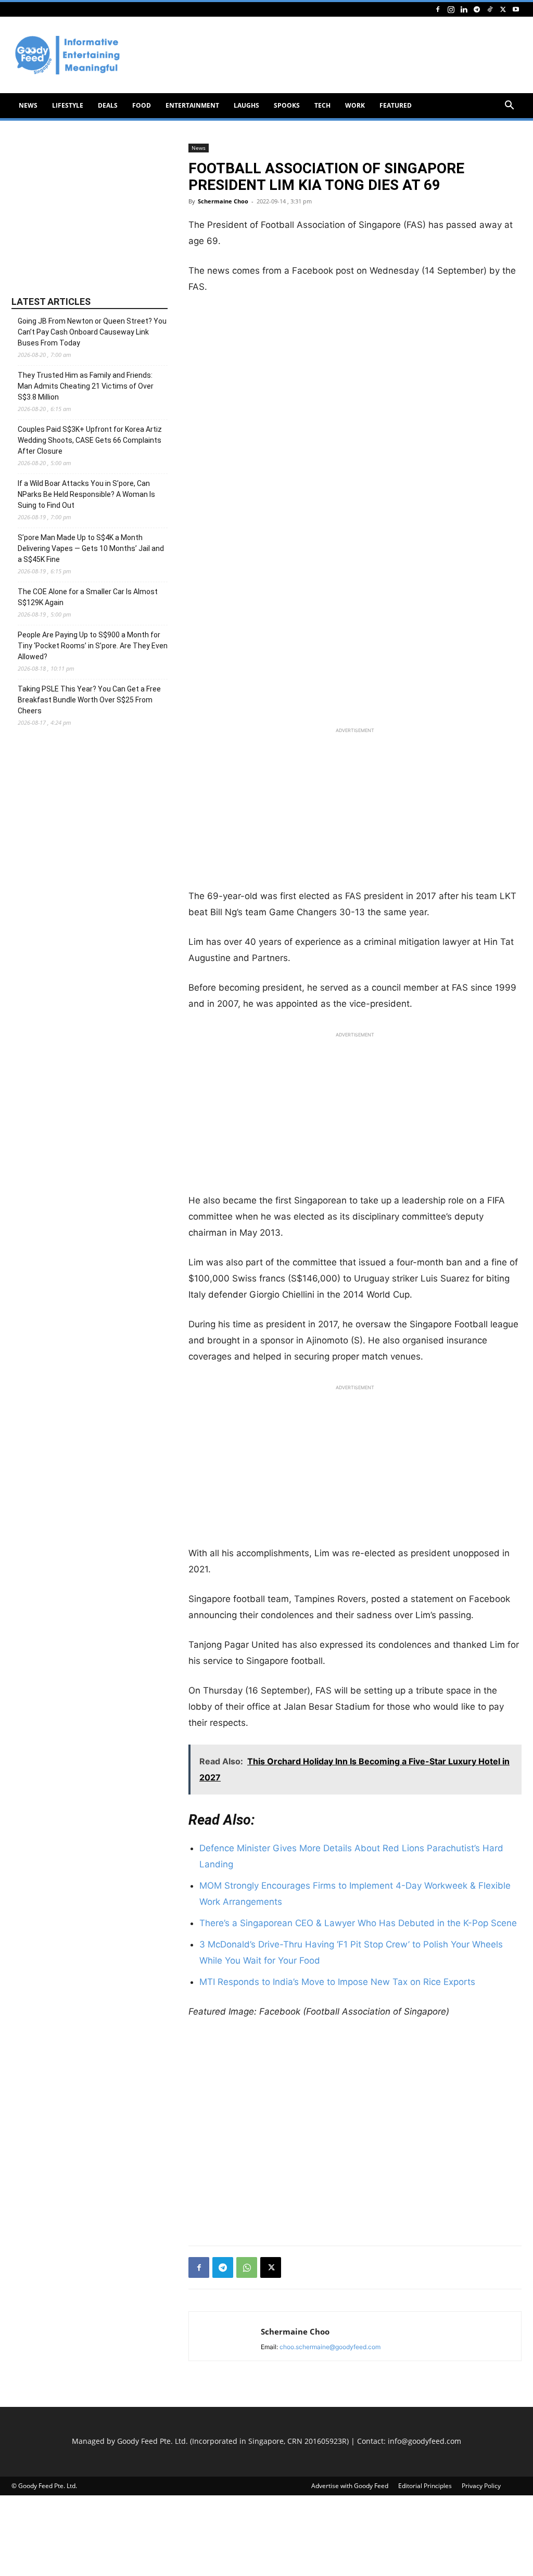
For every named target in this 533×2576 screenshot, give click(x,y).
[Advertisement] (355, 811)
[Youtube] (516, 9)
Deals (108, 105)
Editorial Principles (425, 2486)
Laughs (246, 105)
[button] (509, 106)
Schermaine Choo (223, 201)
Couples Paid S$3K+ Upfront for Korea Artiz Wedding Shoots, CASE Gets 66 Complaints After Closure (90, 440)
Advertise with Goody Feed (350, 2486)
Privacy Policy (481, 2486)
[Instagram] (451, 9)
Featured (396, 105)
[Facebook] (438, 9)
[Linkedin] (464, 9)
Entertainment (192, 105)
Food (142, 105)
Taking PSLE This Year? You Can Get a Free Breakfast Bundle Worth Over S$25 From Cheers (89, 700)
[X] (503, 9)
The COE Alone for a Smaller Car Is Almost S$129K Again (88, 597)
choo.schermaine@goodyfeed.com (330, 2347)
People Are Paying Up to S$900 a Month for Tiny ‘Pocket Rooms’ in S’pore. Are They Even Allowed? (93, 646)
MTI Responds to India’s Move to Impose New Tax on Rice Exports (337, 1982)
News (28, 105)
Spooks (287, 105)
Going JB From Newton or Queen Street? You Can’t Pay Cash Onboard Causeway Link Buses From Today (92, 332)
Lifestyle (68, 105)
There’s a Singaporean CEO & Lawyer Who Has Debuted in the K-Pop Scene (358, 1923)
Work (355, 105)
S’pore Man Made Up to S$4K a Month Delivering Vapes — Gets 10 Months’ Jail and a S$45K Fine (91, 548)
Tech (322, 105)
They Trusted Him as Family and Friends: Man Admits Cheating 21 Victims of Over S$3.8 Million (86, 386)
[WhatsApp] (247, 2267)
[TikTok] (490, 9)
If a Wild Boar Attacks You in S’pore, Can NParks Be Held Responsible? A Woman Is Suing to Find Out (86, 494)
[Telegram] (477, 9)
